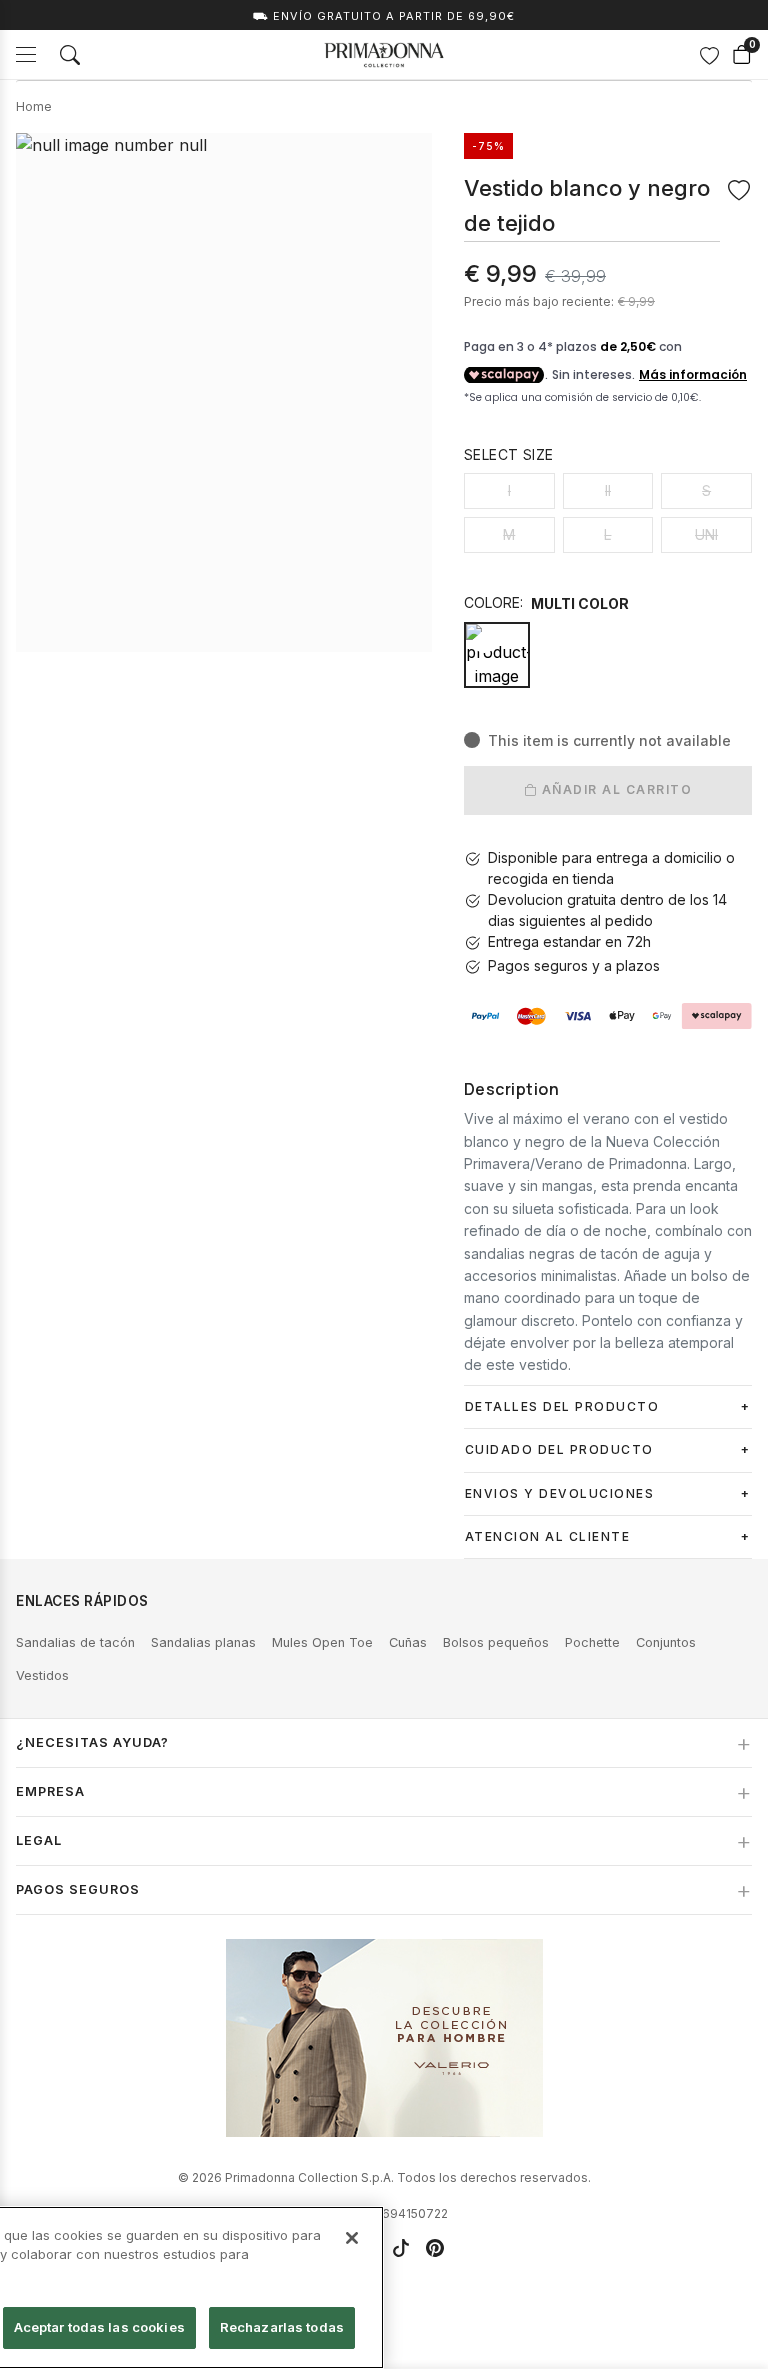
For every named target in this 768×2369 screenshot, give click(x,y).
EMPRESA (50, 1791)
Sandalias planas (203, 1642)
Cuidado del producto (559, 1449)
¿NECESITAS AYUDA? (92, 1742)
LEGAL (39, 1840)
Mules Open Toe (322, 1642)
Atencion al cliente (548, 1536)
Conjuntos (666, 1642)
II (608, 490)
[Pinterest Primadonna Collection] (435, 2248)
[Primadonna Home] (384, 55)
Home (34, 106)
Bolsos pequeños (496, 1642)
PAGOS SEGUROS (78, 1889)
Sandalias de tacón (75, 1642)
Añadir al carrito (614, 789)
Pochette (592, 1642)
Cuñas (408, 1642)
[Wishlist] (709, 55)
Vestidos (42, 1675)
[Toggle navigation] (26, 54)
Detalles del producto (562, 1406)
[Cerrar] (352, 2238)
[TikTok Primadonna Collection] (401, 2248)
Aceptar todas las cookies (99, 2327)
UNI (706, 534)
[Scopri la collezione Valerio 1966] (384, 2038)
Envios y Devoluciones (560, 1493)
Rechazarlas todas (282, 2327)
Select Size (508, 454)
